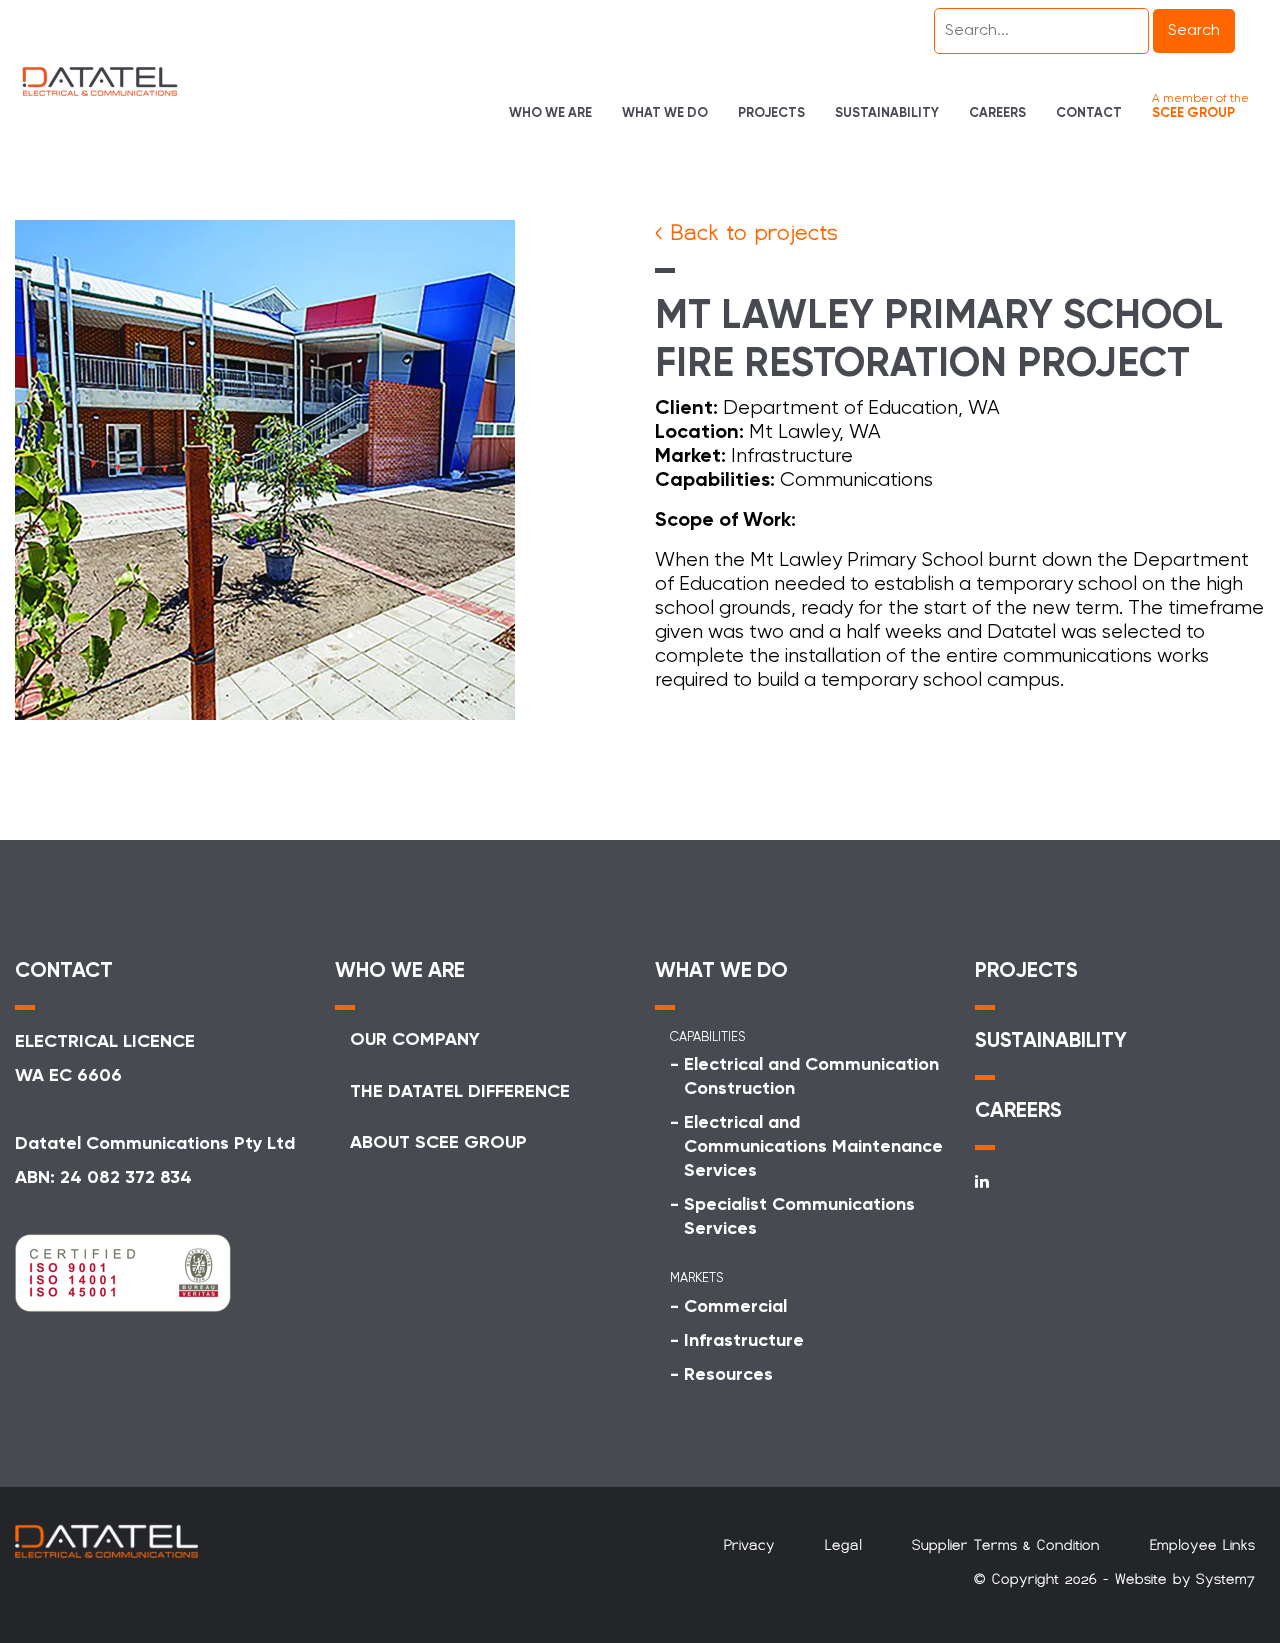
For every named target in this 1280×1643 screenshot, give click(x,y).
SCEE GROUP (1193, 113)
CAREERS (1018, 1111)
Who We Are (550, 113)
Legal (843, 1545)
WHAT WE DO (721, 971)
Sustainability (887, 113)
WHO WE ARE (400, 971)
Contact (1089, 113)
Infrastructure (744, 1341)
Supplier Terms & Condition (1006, 1545)
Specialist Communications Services (799, 1217)
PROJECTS (1026, 971)
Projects (771, 113)
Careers (997, 113)
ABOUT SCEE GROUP (438, 1143)
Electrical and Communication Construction (811, 1077)
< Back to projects (746, 232)
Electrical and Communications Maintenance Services (813, 1147)
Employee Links (1202, 1545)
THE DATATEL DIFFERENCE (460, 1092)
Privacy (749, 1545)
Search (1194, 31)
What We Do (665, 113)
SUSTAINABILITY (1051, 1041)
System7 (1225, 1579)
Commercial (735, 1307)
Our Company (415, 1040)
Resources (728, 1375)
